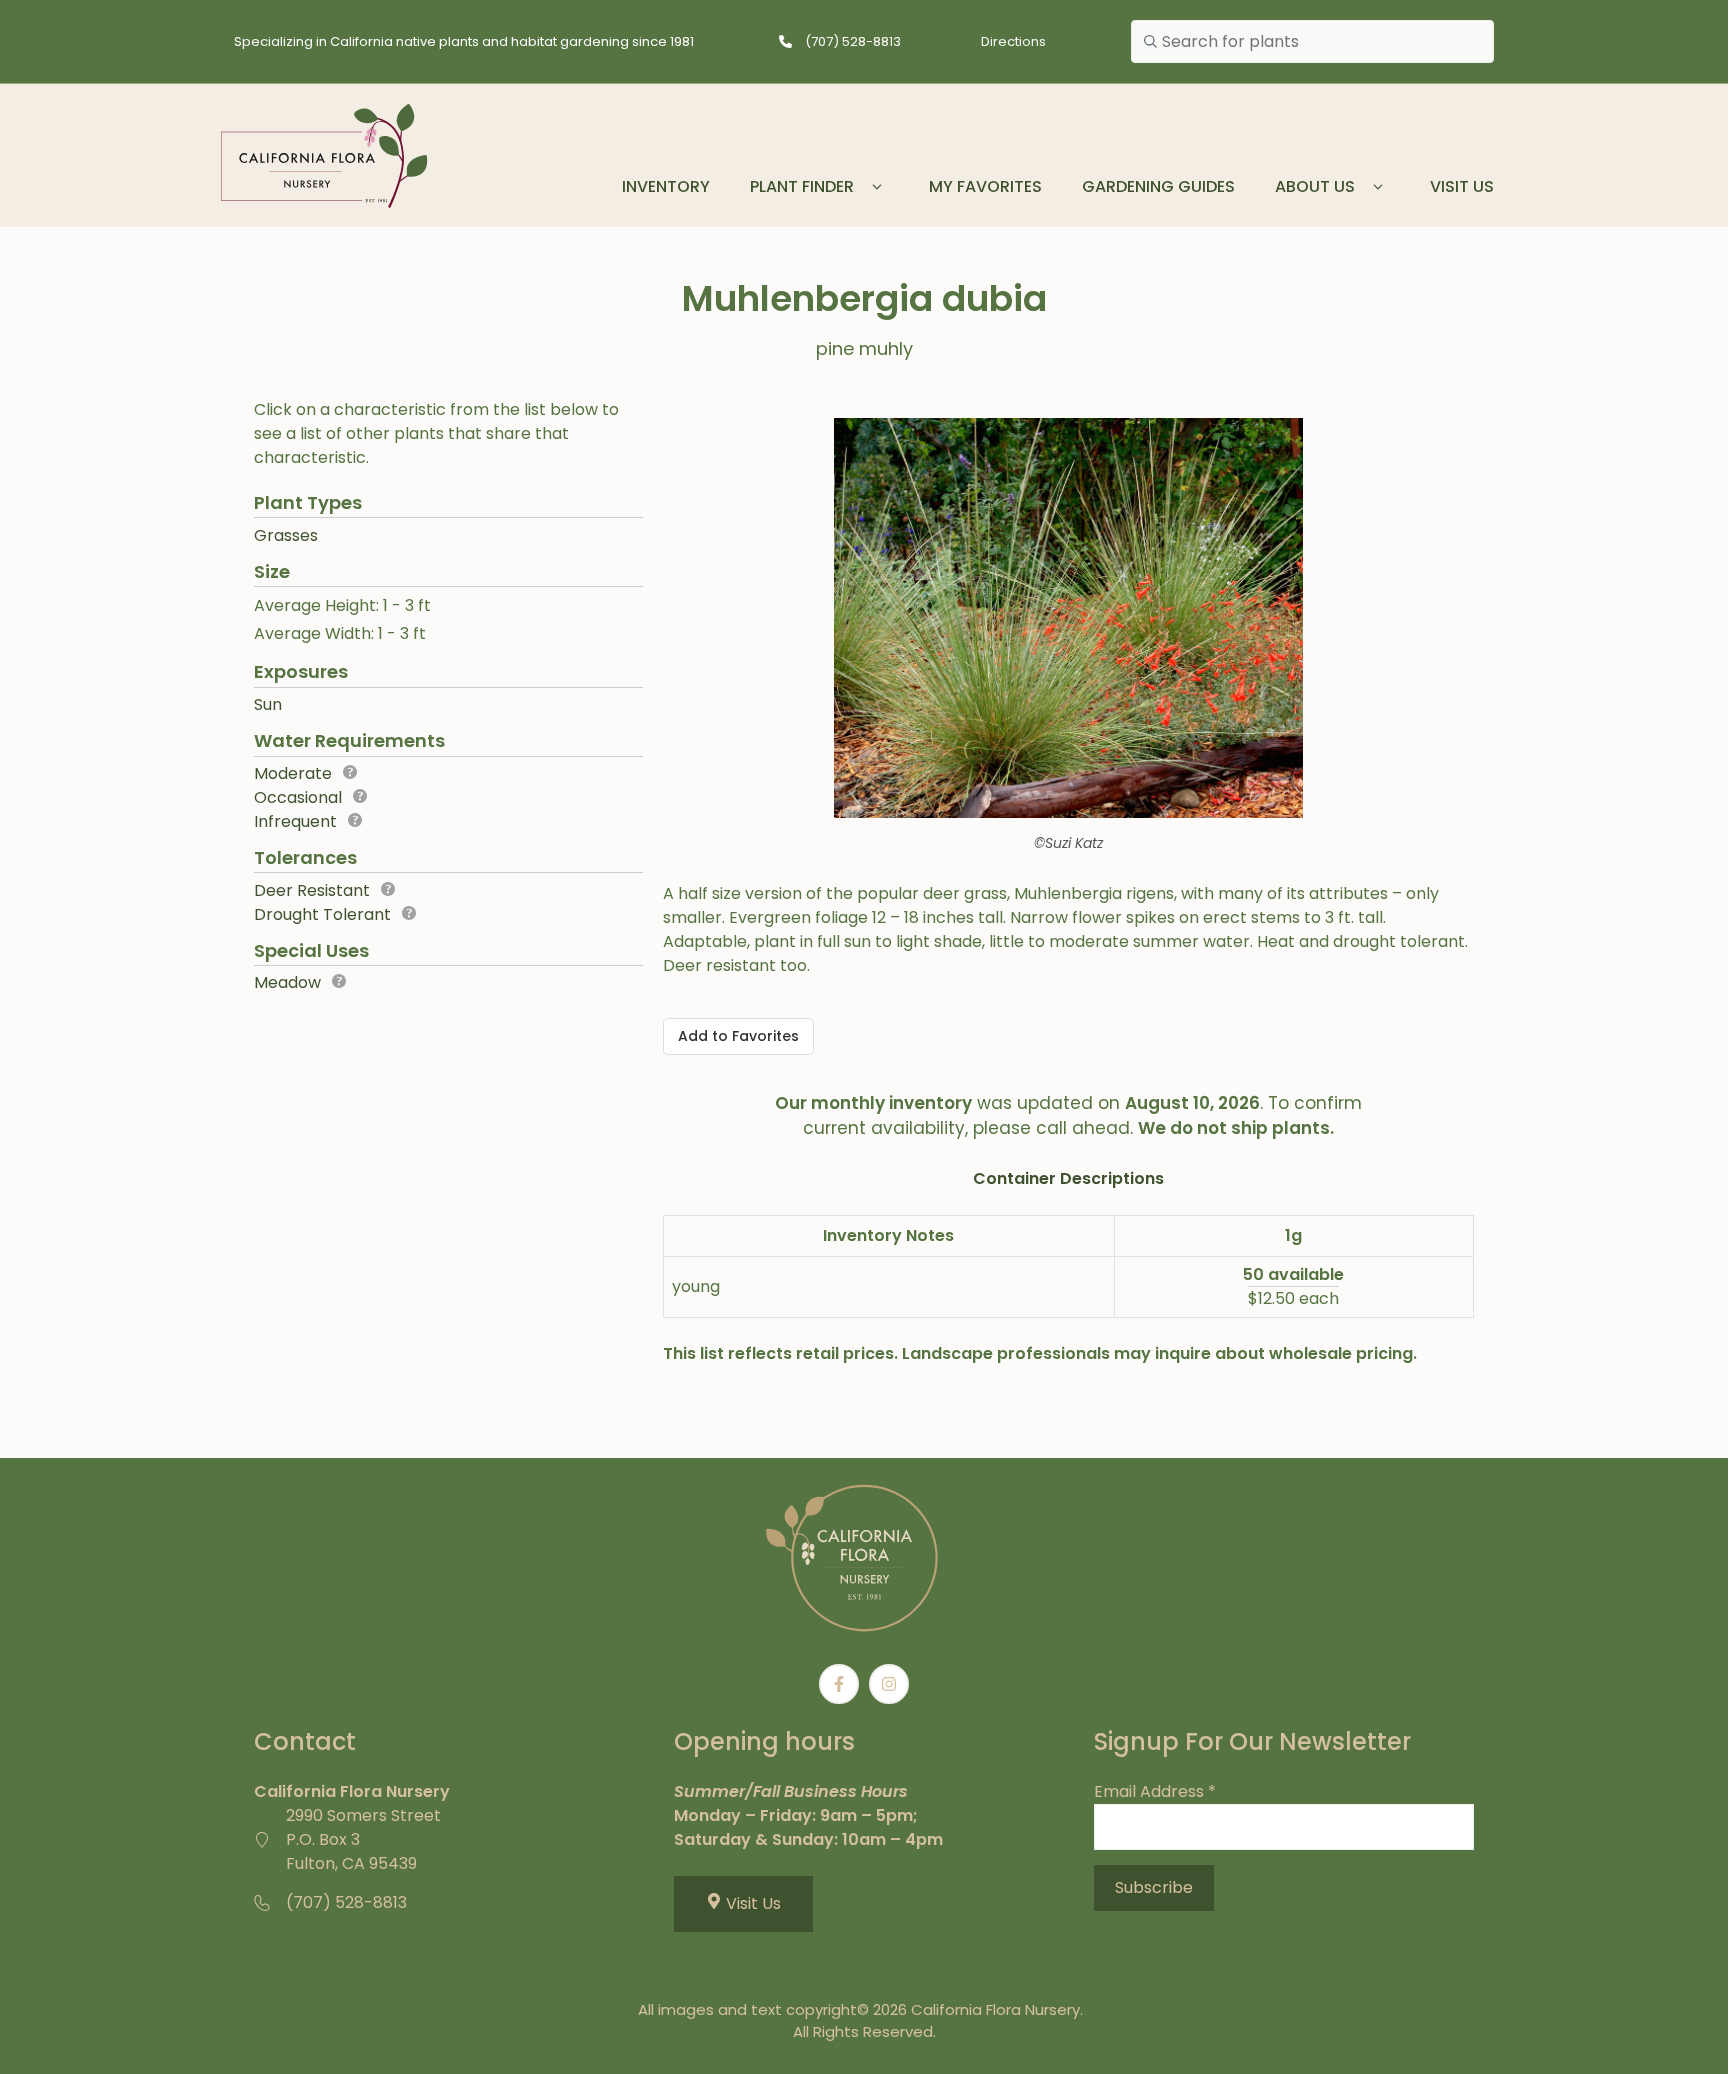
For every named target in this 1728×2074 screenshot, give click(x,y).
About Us (1315, 186)
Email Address (1155, 1791)
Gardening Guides (1158, 186)
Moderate (293, 773)
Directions (1013, 41)
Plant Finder (802, 186)
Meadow (287, 982)
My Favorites (985, 186)
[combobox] (1312, 42)
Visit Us (1462, 186)
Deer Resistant (312, 890)
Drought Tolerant (322, 914)
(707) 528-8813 (853, 41)
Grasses (286, 535)
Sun (268, 704)
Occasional (298, 797)
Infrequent (295, 821)
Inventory (666, 186)
